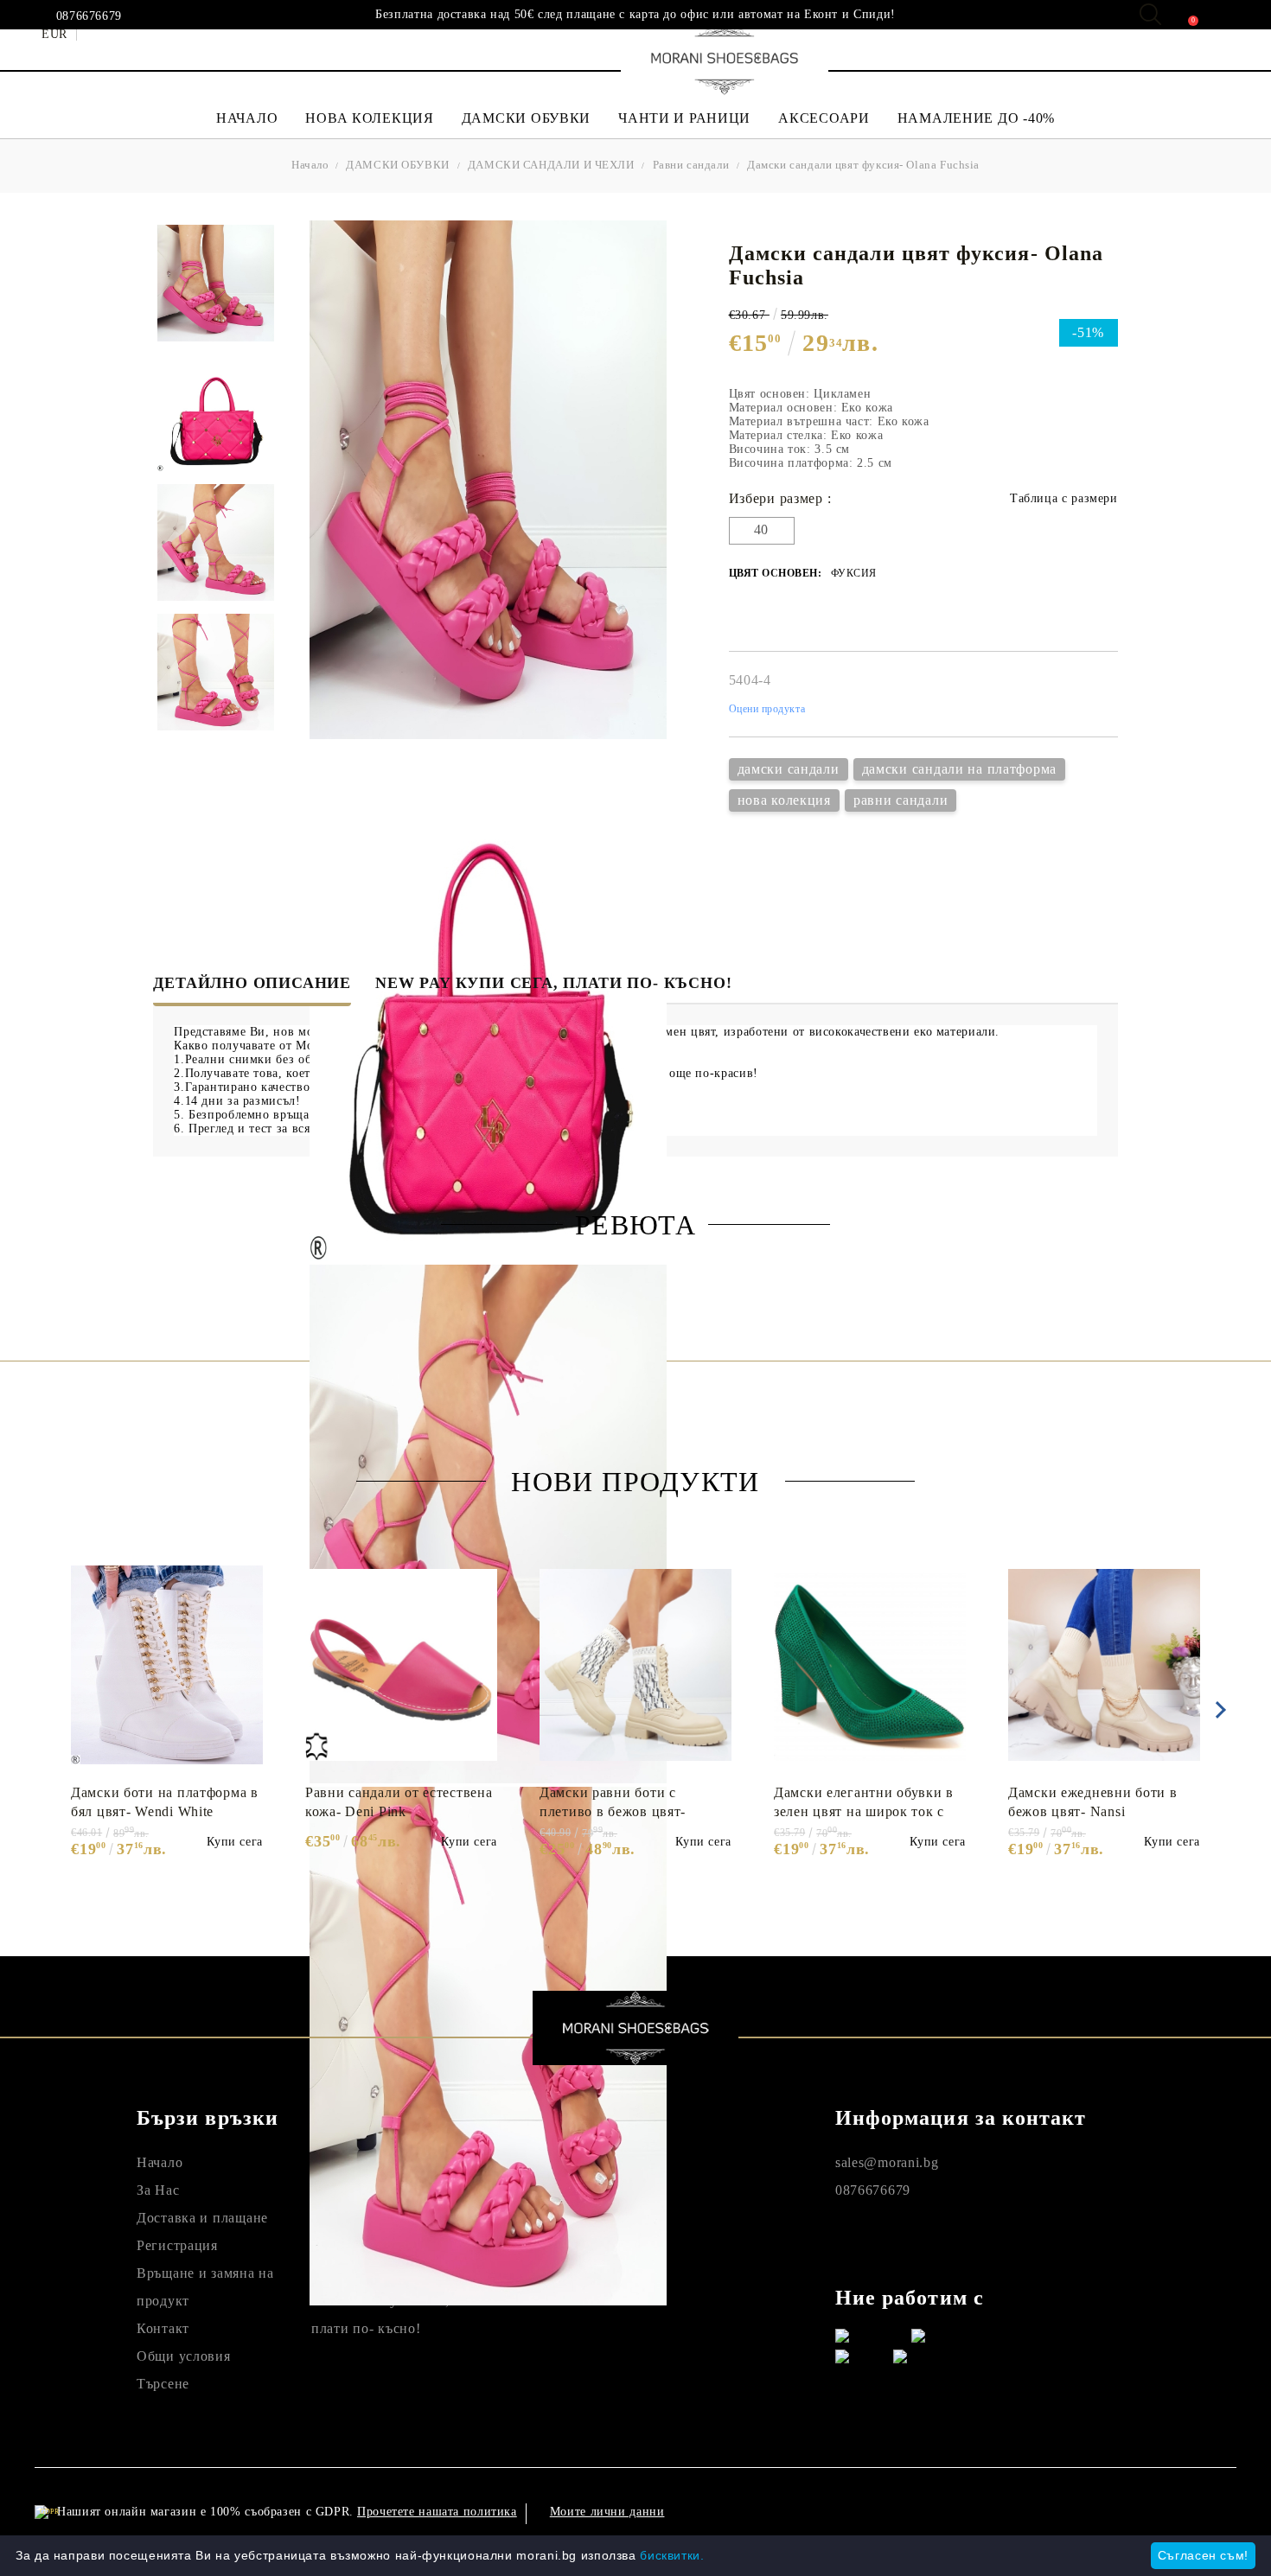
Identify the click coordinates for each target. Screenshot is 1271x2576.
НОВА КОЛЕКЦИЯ (369, 118)
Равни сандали (691, 165)
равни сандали (901, 800)
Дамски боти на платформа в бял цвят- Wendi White (165, 1802)
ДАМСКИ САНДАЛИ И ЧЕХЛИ (551, 165)
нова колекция (784, 800)
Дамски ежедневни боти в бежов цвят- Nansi (1093, 1802)
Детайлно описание (252, 983)
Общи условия (184, 2356)
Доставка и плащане (202, 2218)
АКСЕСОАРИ (824, 118)
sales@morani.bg (887, 2162)
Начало (310, 165)
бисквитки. (672, 2555)
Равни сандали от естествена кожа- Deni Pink (399, 1802)
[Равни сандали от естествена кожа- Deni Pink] (401, 1665)
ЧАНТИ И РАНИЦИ (684, 118)
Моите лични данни (607, 2512)
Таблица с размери (1064, 498)
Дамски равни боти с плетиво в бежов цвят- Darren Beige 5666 (613, 1802)
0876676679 (89, 16)
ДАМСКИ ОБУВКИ (526, 118)
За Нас (158, 2190)
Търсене (163, 2384)
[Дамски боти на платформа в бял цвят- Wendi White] (167, 1665)
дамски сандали (789, 769)
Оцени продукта (767, 709)
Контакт (163, 2328)
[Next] (1217, 1710)
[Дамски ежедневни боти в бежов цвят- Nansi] (1104, 1665)
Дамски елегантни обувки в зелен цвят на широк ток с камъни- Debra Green (864, 1802)
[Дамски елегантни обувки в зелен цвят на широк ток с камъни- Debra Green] (870, 1665)
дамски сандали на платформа (959, 769)
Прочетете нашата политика (437, 2512)
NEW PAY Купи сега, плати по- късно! (553, 983)
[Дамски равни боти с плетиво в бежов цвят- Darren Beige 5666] (635, 1665)
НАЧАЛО (247, 118)
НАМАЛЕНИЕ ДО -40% (976, 118)
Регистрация (177, 2245)
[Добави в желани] (259, 1568)
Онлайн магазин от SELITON (1065, 2512)
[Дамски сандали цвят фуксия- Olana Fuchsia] (216, 283)
